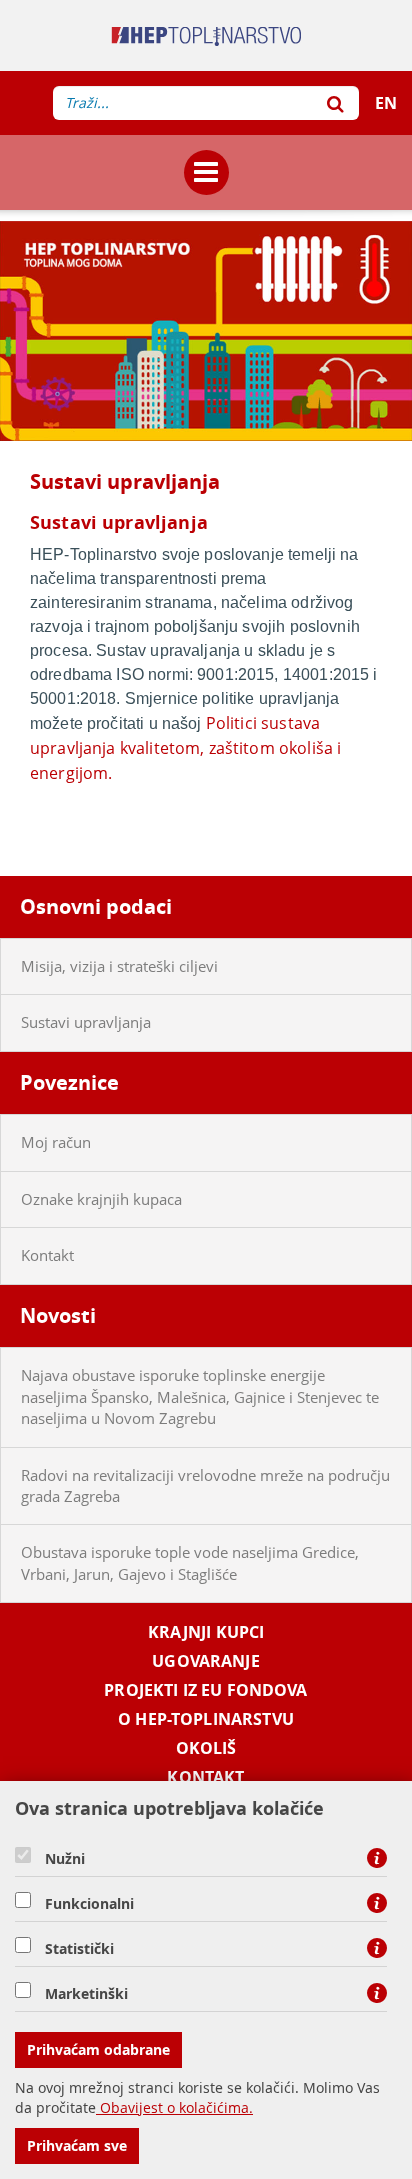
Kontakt (47, 1255)
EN (386, 103)
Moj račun (56, 1142)
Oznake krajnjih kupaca (101, 1199)
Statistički (79, 1949)
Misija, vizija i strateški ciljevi (119, 966)
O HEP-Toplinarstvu (206, 1719)
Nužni (65, 1859)
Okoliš (206, 1748)
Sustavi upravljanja (86, 1022)
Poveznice (69, 1082)
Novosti (58, 1315)
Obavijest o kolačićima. (174, 2107)
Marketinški (86, 1994)
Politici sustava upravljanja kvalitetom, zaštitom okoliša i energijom (185, 748)
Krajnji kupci (206, 1632)
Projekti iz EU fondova (205, 1690)
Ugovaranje (206, 1661)
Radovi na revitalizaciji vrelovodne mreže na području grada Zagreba (205, 1485)
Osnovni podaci (96, 906)
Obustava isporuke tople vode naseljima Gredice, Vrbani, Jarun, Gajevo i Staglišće (190, 1562)
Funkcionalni (89, 1904)
